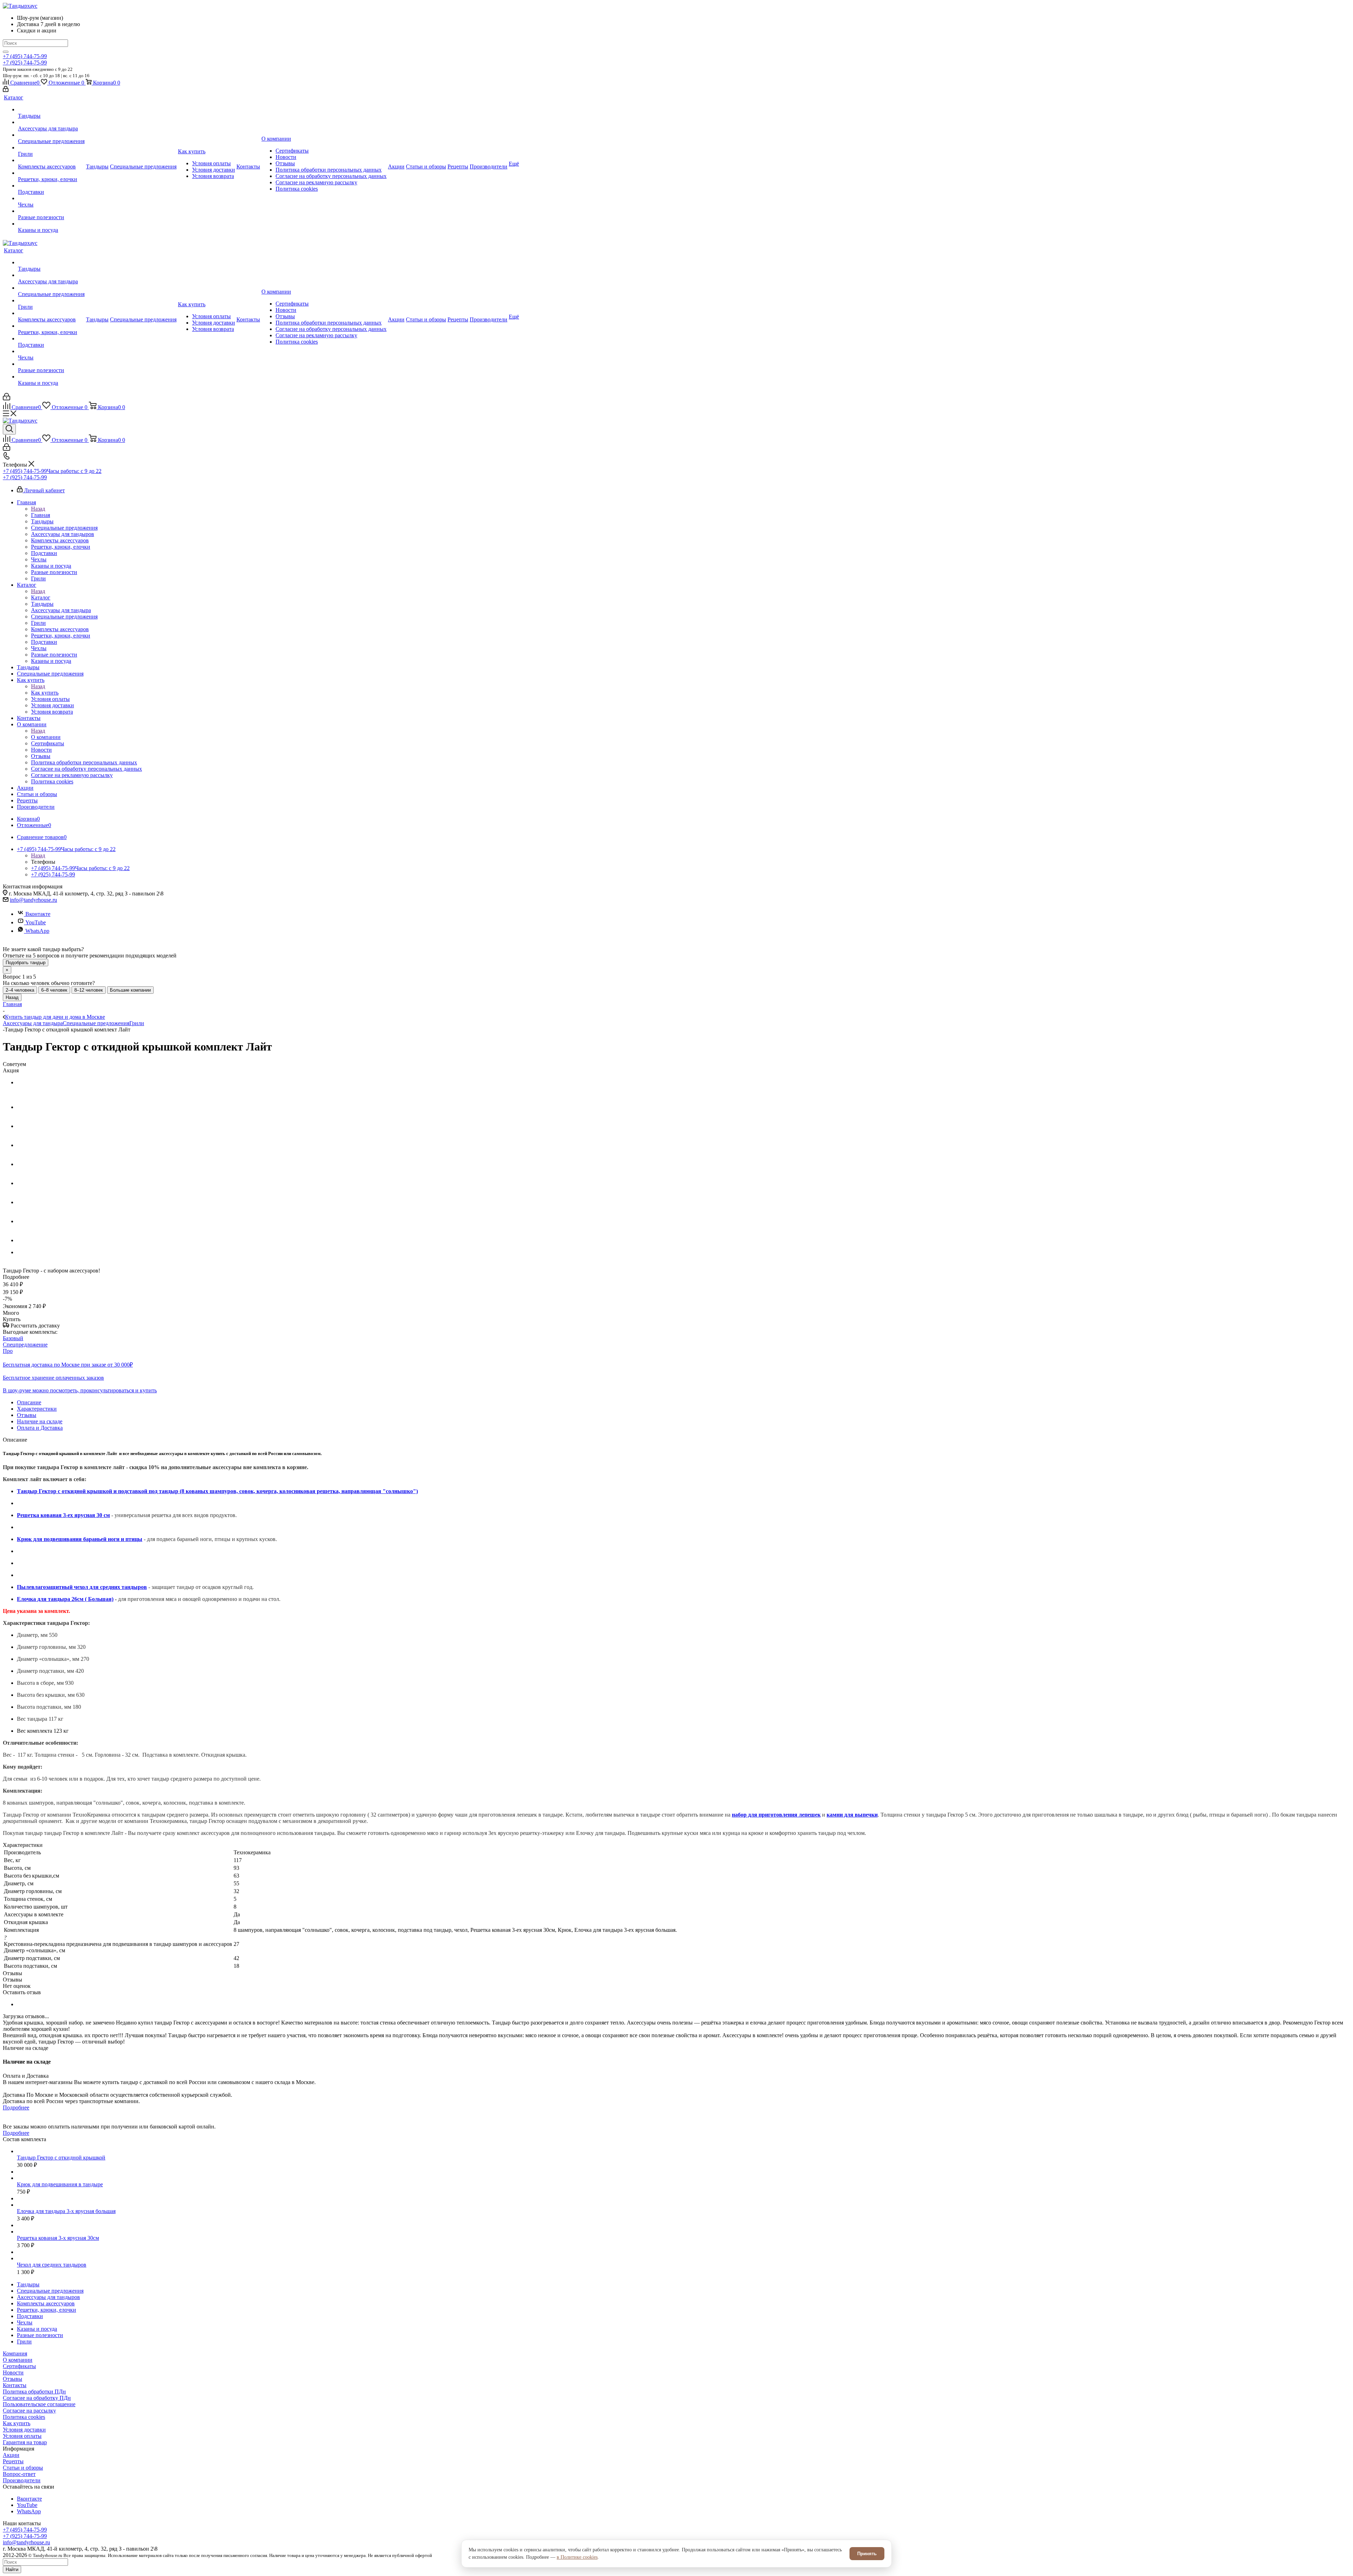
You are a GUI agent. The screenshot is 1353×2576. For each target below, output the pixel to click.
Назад (38, 509)
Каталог (41, 597)
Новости (13, 2372)
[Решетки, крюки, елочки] (51, 173)
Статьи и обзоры (23, 2468)
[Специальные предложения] (51, 135)
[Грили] (51, 148)
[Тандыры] (51, 110)
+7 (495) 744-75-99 (25, 56)
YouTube (36, 922)
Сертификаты (19, 2366)
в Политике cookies (577, 2557)
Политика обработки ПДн (34, 2392)
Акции (11, 2455)
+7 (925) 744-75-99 (25, 63)
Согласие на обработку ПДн (37, 2398)
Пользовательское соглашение (39, 2404)
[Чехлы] (51, 198)
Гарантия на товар (25, 2442)
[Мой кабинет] (6, 90)
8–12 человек (89, 990)
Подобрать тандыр (26, 963)
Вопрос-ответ (19, 2474)
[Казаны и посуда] (51, 224)
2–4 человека (20, 990)
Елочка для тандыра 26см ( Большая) (65, 1599)
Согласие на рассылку (29, 2411)
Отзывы (13, 2379)
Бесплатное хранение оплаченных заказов (53, 1378)
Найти (12, 2569)
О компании (46, 737)
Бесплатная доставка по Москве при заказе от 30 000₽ (68, 1365)
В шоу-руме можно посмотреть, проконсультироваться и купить (80, 1390)
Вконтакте (38, 914)
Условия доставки (24, 2430)
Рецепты (13, 2461)
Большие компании (130, 990)
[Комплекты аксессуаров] (51, 160)
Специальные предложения (96, 1023)
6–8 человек (54, 990)
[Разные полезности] (51, 211)
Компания (15, 2353)
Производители (22, 2480)
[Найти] (6, 52)
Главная (41, 515)
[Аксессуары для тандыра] (51, 122)
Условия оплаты (22, 2436)
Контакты (15, 2385)
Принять (867, 2554)
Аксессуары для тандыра (33, 1023)
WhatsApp (37, 931)
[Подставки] (51, 186)
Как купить (45, 693)
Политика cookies (24, 2417)
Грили (137, 1023)
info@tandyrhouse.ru (33, 900)
